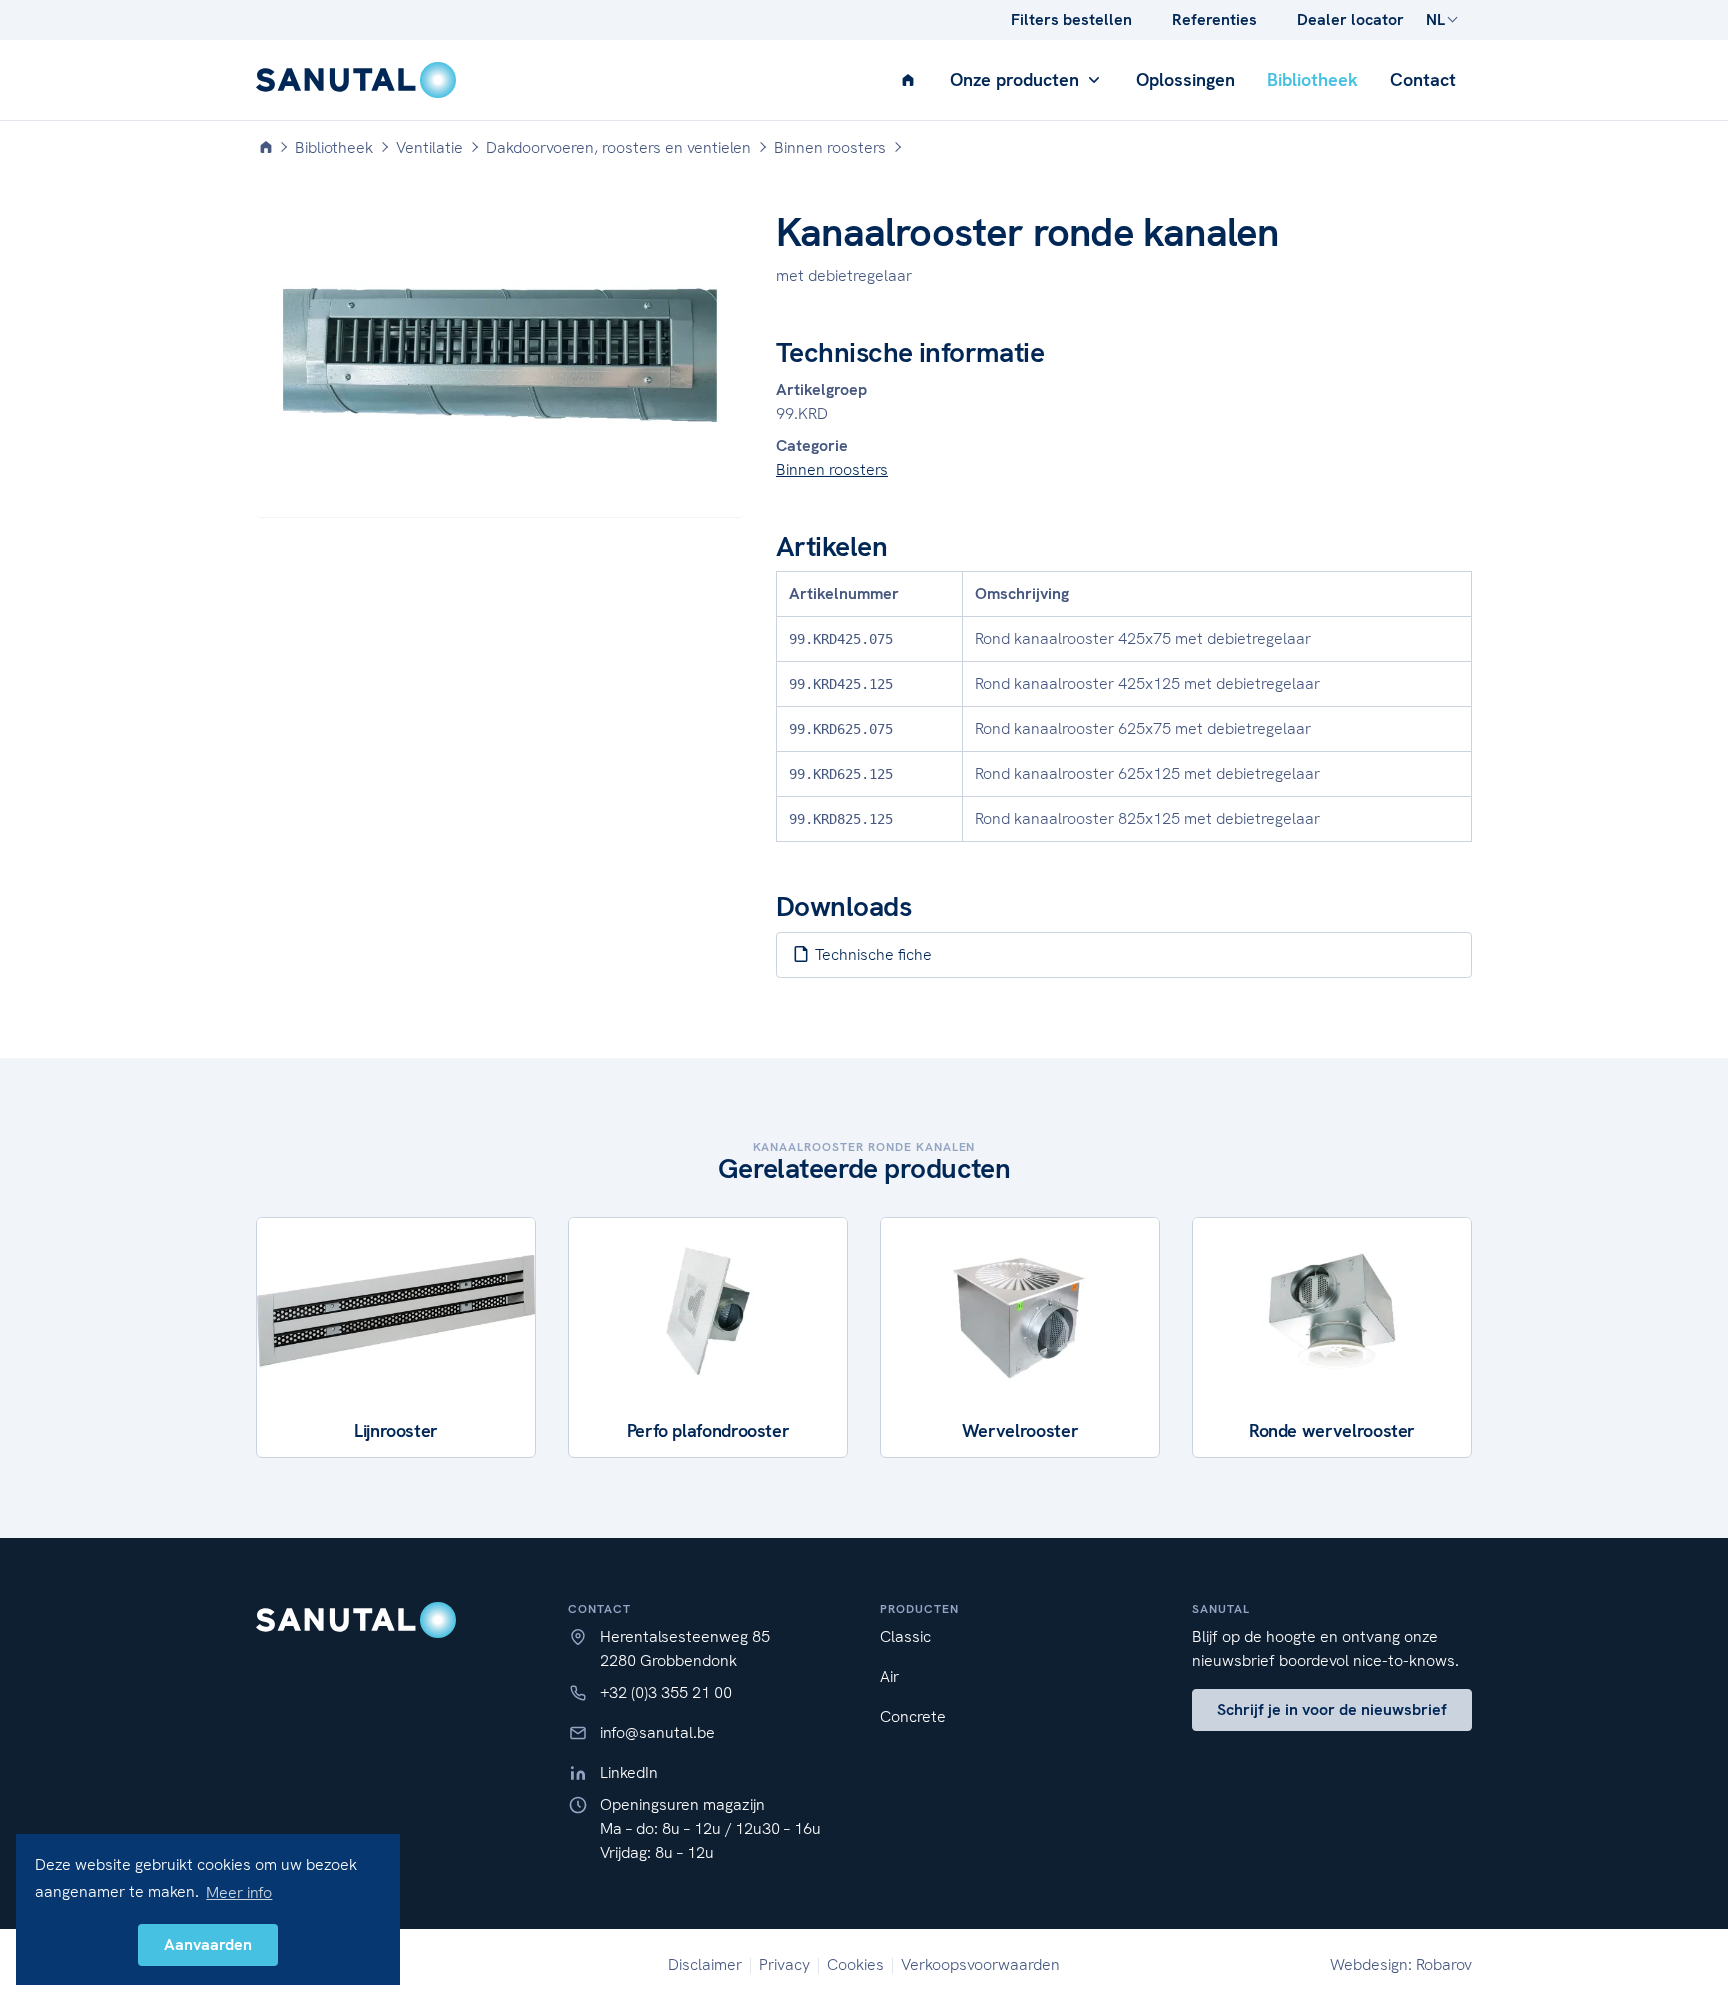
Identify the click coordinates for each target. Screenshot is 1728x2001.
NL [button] (1435, 19)
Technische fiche (871, 954)
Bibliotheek (1312, 79)
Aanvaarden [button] (208, 1944)
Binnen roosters (832, 469)
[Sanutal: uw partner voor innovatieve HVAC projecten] (356, 80)
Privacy (784, 1964)
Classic (905, 1636)
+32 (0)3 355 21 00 (666, 1692)
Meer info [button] (239, 1892)
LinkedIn (629, 1772)
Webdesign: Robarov (1401, 1964)
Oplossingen (1185, 79)
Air (889, 1676)
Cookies (855, 1964)
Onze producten (1017, 79)
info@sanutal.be (657, 1732)
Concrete (913, 1716)
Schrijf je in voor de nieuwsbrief (1332, 1709)
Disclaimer (705, 1964)
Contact (1423, 79)
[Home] (266, 148)
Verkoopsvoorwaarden (980, 1964)
